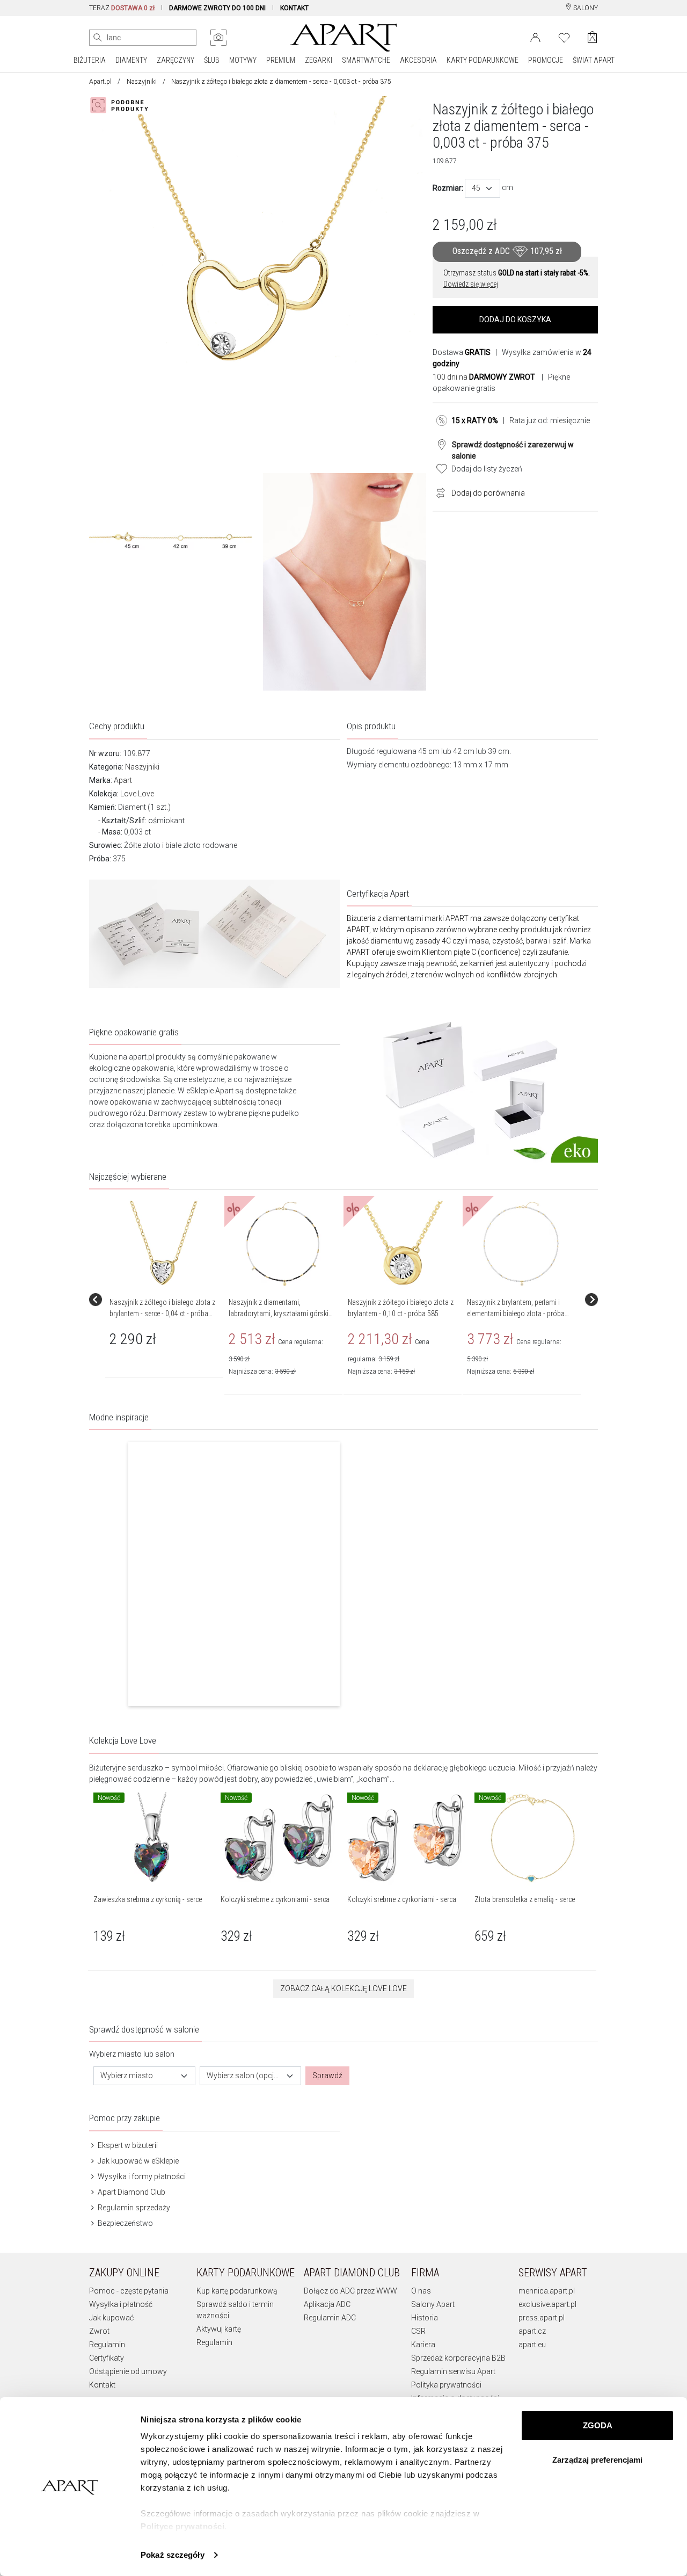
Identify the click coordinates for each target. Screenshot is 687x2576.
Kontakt (102, 2385)
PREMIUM (281, 60)
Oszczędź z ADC (507, 252)
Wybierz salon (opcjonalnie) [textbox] (244, 2076)
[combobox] (483, 188)
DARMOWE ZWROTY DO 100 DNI (217, 8)
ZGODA (598, 2425)
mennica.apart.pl (547, 2291)
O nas (421, 2291)
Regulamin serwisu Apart (453, 2371)
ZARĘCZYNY (176, 60)
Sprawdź (327, 2076)
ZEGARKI (319, 60)
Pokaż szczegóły (173, 2555)
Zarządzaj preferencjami (597, 2460)
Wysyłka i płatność (121, 2304)
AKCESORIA (418, 60)
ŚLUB (212, 60)
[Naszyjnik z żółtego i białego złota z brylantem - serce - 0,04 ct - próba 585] (164, 1244)
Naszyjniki (142, 82)
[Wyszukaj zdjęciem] (218, 38)
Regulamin (107, 2345)
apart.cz (532, 2331)
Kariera (423, 2345)
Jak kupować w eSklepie (137, 2161)
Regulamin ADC (330, 2318)
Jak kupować (111, 2318)
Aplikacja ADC (327, 2304)
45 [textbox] (476, 188)
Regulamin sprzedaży (133, 2208)
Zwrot (99, 2331)
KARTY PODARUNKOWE (483, 60)
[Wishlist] (564, 37)
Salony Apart (433, 2304)
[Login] (535, 37)
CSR (418, 2331)
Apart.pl (100, 82)
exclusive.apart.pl (547, 2304)
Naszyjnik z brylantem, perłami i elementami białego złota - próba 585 (516, 1314)
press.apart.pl (542, 2318)
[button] (234, 1574)
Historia (425, 2318)
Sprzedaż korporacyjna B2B (458, 2358)
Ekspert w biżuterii (127, 2145)
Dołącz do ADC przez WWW (350, 2291)
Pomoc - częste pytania (129, 2291)
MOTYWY (243, 60)
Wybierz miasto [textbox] (127, 2076)
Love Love (137, 794)
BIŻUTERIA (90, 60)
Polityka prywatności (446, 2385)
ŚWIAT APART (594, 60)
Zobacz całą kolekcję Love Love (343, 1989)
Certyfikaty (107, 2358)
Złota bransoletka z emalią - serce (525, 1899)
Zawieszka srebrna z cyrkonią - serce (148, 1899)
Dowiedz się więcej (471, 284)
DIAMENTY (131, 60)
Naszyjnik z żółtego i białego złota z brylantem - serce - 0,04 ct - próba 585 (162, 1314)
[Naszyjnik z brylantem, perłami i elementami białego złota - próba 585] (521, 1244)
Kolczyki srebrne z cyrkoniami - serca (275, 1899)
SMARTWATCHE (366, 60)
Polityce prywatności (182, 2526)
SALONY (585, 8)
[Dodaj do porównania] (438, 492)
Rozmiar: (448, 188)
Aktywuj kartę (219, 2329)
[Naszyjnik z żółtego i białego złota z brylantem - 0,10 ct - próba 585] (402, 1244)
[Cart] (592, 37)
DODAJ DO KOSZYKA (515, 320)
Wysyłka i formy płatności (141, 2176)
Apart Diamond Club (131, 2192)
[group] (165, 1300)
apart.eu (532, 2345)
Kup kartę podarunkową (237, 2291)
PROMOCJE (546, 60)
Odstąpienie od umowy (128, 2371)
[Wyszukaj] (98, 38)
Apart (123, 780)
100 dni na (484, 377)
